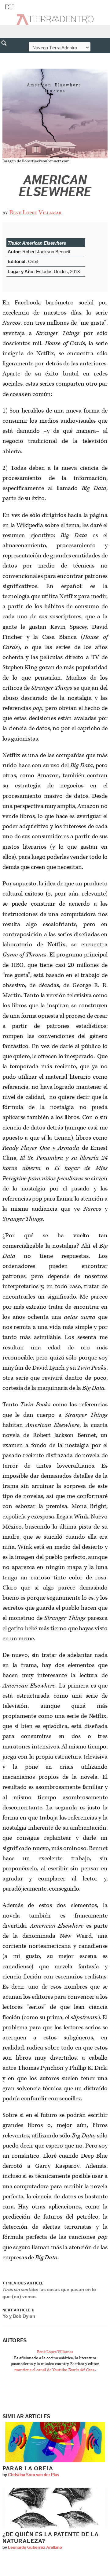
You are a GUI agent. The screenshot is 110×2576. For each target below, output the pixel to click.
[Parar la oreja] (55, 2442)
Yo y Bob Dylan (19, 2316)
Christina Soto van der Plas (33, 2475)
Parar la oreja (28, 2469)
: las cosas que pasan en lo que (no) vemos (49, 2293)
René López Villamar (35, 213)
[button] (6, 56)
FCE (10, 7)
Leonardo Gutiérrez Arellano (35, 2548)
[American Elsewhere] (55, 113)
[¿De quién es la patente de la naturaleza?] (55, 2508)
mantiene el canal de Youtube (55, 2370)
